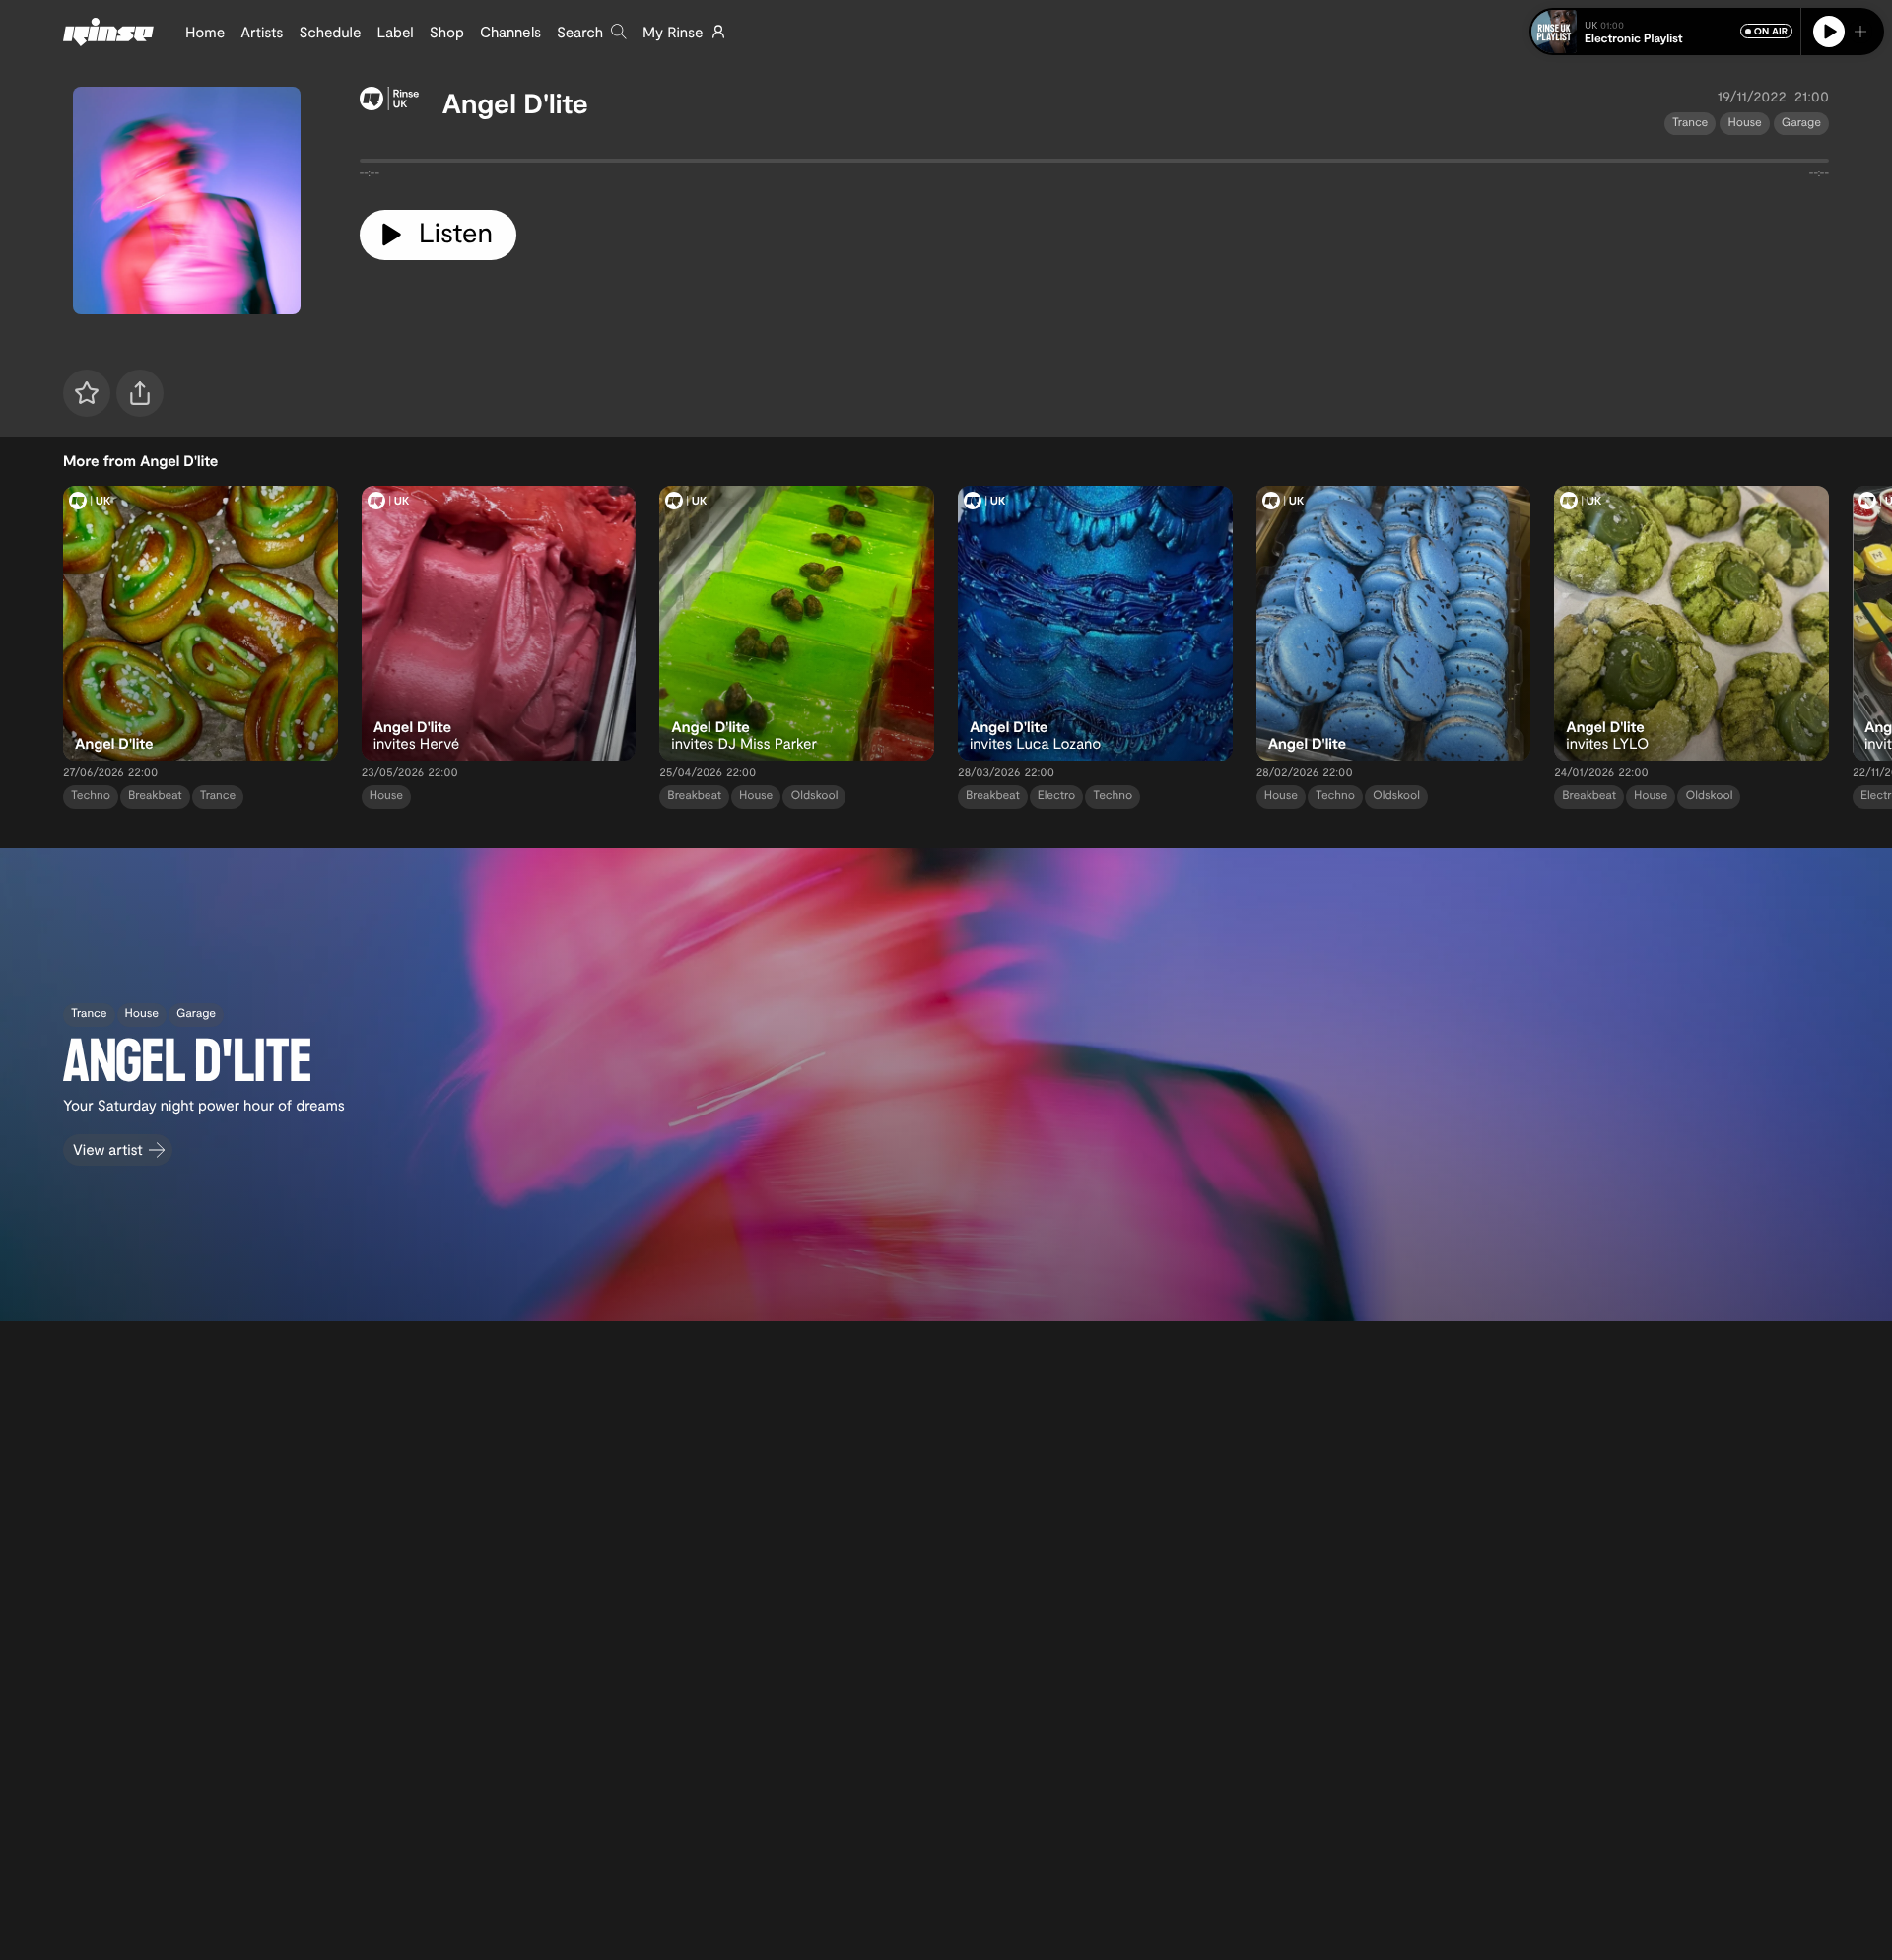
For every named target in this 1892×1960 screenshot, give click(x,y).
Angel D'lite (515, 102)
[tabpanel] (1094, 165)
